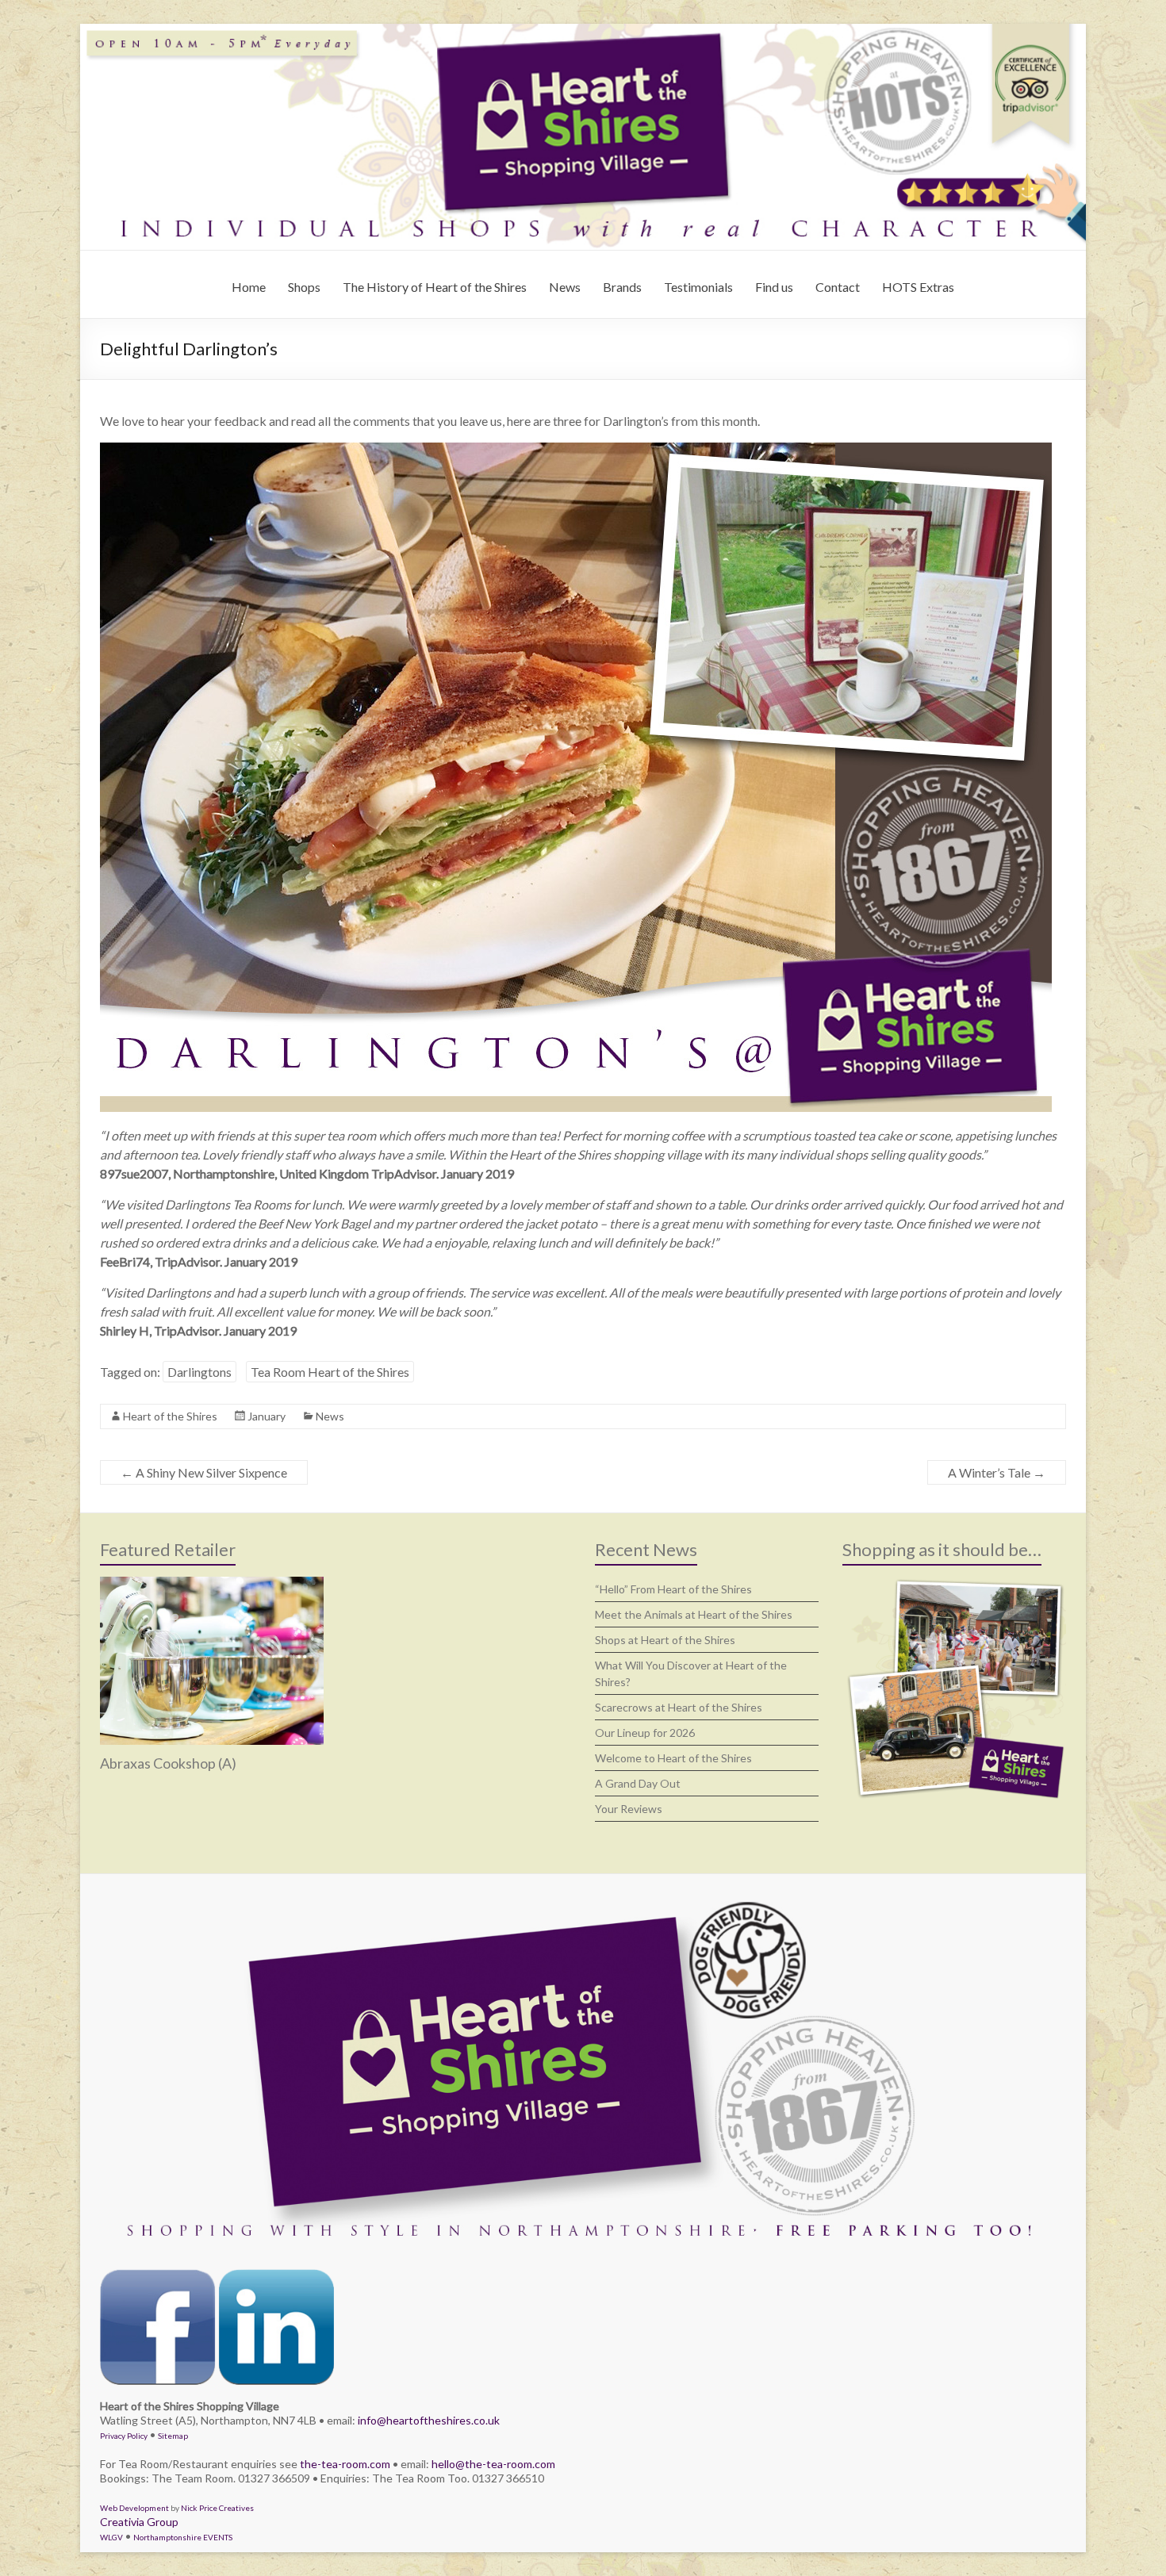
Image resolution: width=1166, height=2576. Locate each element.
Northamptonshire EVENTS (183, 2537)
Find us (774, 287)
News (565, 287)
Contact (838, 287)
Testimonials (698, 287)
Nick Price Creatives (217, 2508)
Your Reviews (629, 1809)
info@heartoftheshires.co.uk (429, 2420)
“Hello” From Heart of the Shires (673, 1589)
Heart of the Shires (170, 1416)
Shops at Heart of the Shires (665, 1640)
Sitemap (173, 2436)
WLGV (111, 2537)
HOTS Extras (918, 287)
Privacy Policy (124, 2436)
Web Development (134, 2508)
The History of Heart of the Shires (435, 287)
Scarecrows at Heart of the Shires (679, 1707)
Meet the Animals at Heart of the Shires (694, 1614)
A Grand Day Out (638, 1783)
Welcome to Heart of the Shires (673, 1758)
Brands (622, 287)
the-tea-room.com (345, 2464)
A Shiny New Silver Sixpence (204, 1472)
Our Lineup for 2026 (645, 1733)
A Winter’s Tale (997, 1472)
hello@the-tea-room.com (493, 2464)
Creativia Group (139, 2522)
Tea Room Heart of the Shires (330, 1372)
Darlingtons (199, 1372)
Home (249, 287)
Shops (304, 287)
